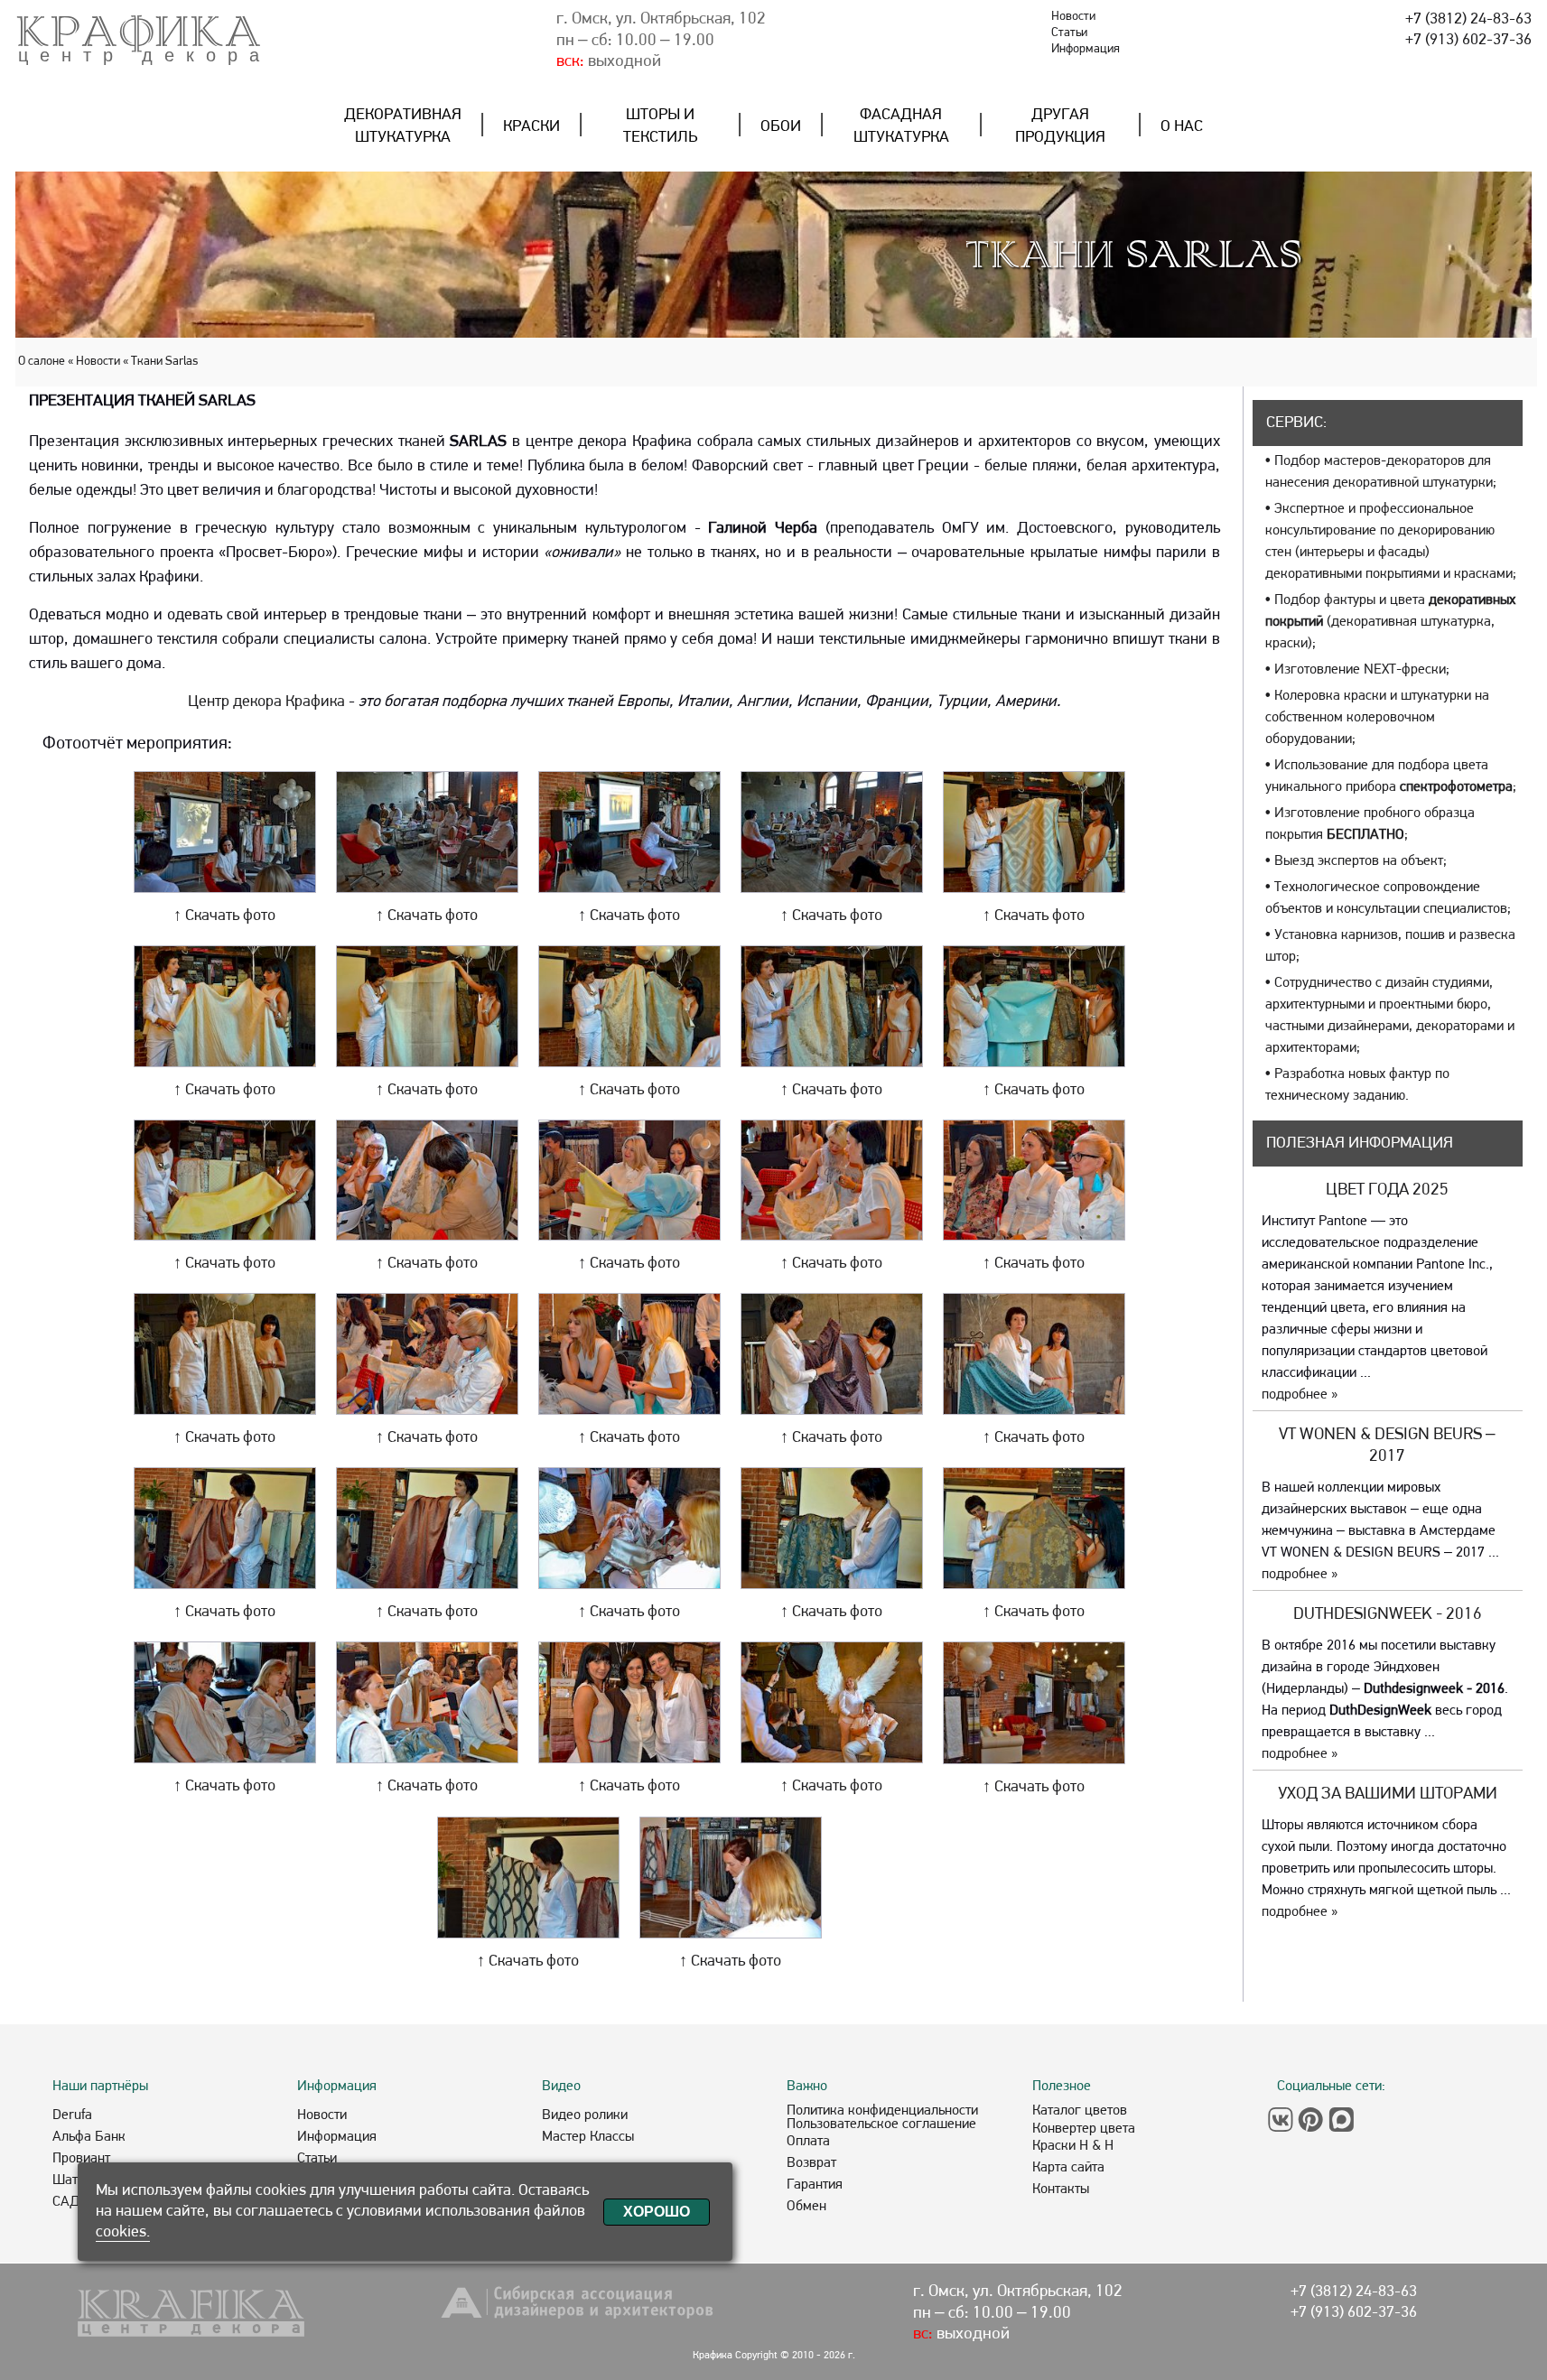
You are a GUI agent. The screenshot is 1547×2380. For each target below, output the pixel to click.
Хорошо (657, 2212)
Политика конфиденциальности (882, 2111)
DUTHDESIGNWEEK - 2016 (1388, 1615)
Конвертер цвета (1084, 2129)
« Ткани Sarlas (160, 362)
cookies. (123, 2232)
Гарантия (815, 2185)
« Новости (94, 362)
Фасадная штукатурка (901, 126)
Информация (1086, 49)
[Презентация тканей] (225, 889)
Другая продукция (1060, 126)
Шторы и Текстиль (660, 126)
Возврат (811, 2163)
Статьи (1069, 33)
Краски (531, 127)
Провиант (81, 2159)
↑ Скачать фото (224, 916)
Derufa (72, 2115)
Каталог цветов (1080, 2111)
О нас (1182, 127)
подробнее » (1300, 1395)
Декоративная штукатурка (403, 126)
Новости (1073, 17)
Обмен (806, 2207)
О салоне (43, 362)
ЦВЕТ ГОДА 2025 (1387, 1190)
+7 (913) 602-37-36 (1468, 40)
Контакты (1061, 2189)
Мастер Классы (588, 2137)
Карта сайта (1068, 2168)
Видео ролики (585, 2115)
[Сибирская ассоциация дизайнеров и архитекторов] (580, 2317)
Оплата (808, 2142)
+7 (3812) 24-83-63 (1468, 19)
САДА (70, 2202)
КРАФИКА (139, 32)
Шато (69, 2180)
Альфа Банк (89, 2137)
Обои (781, 127)
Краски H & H (1073, 2146)
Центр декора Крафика (266, 702)
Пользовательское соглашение (881, 2124)
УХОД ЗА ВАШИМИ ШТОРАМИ (1388, 1794)
